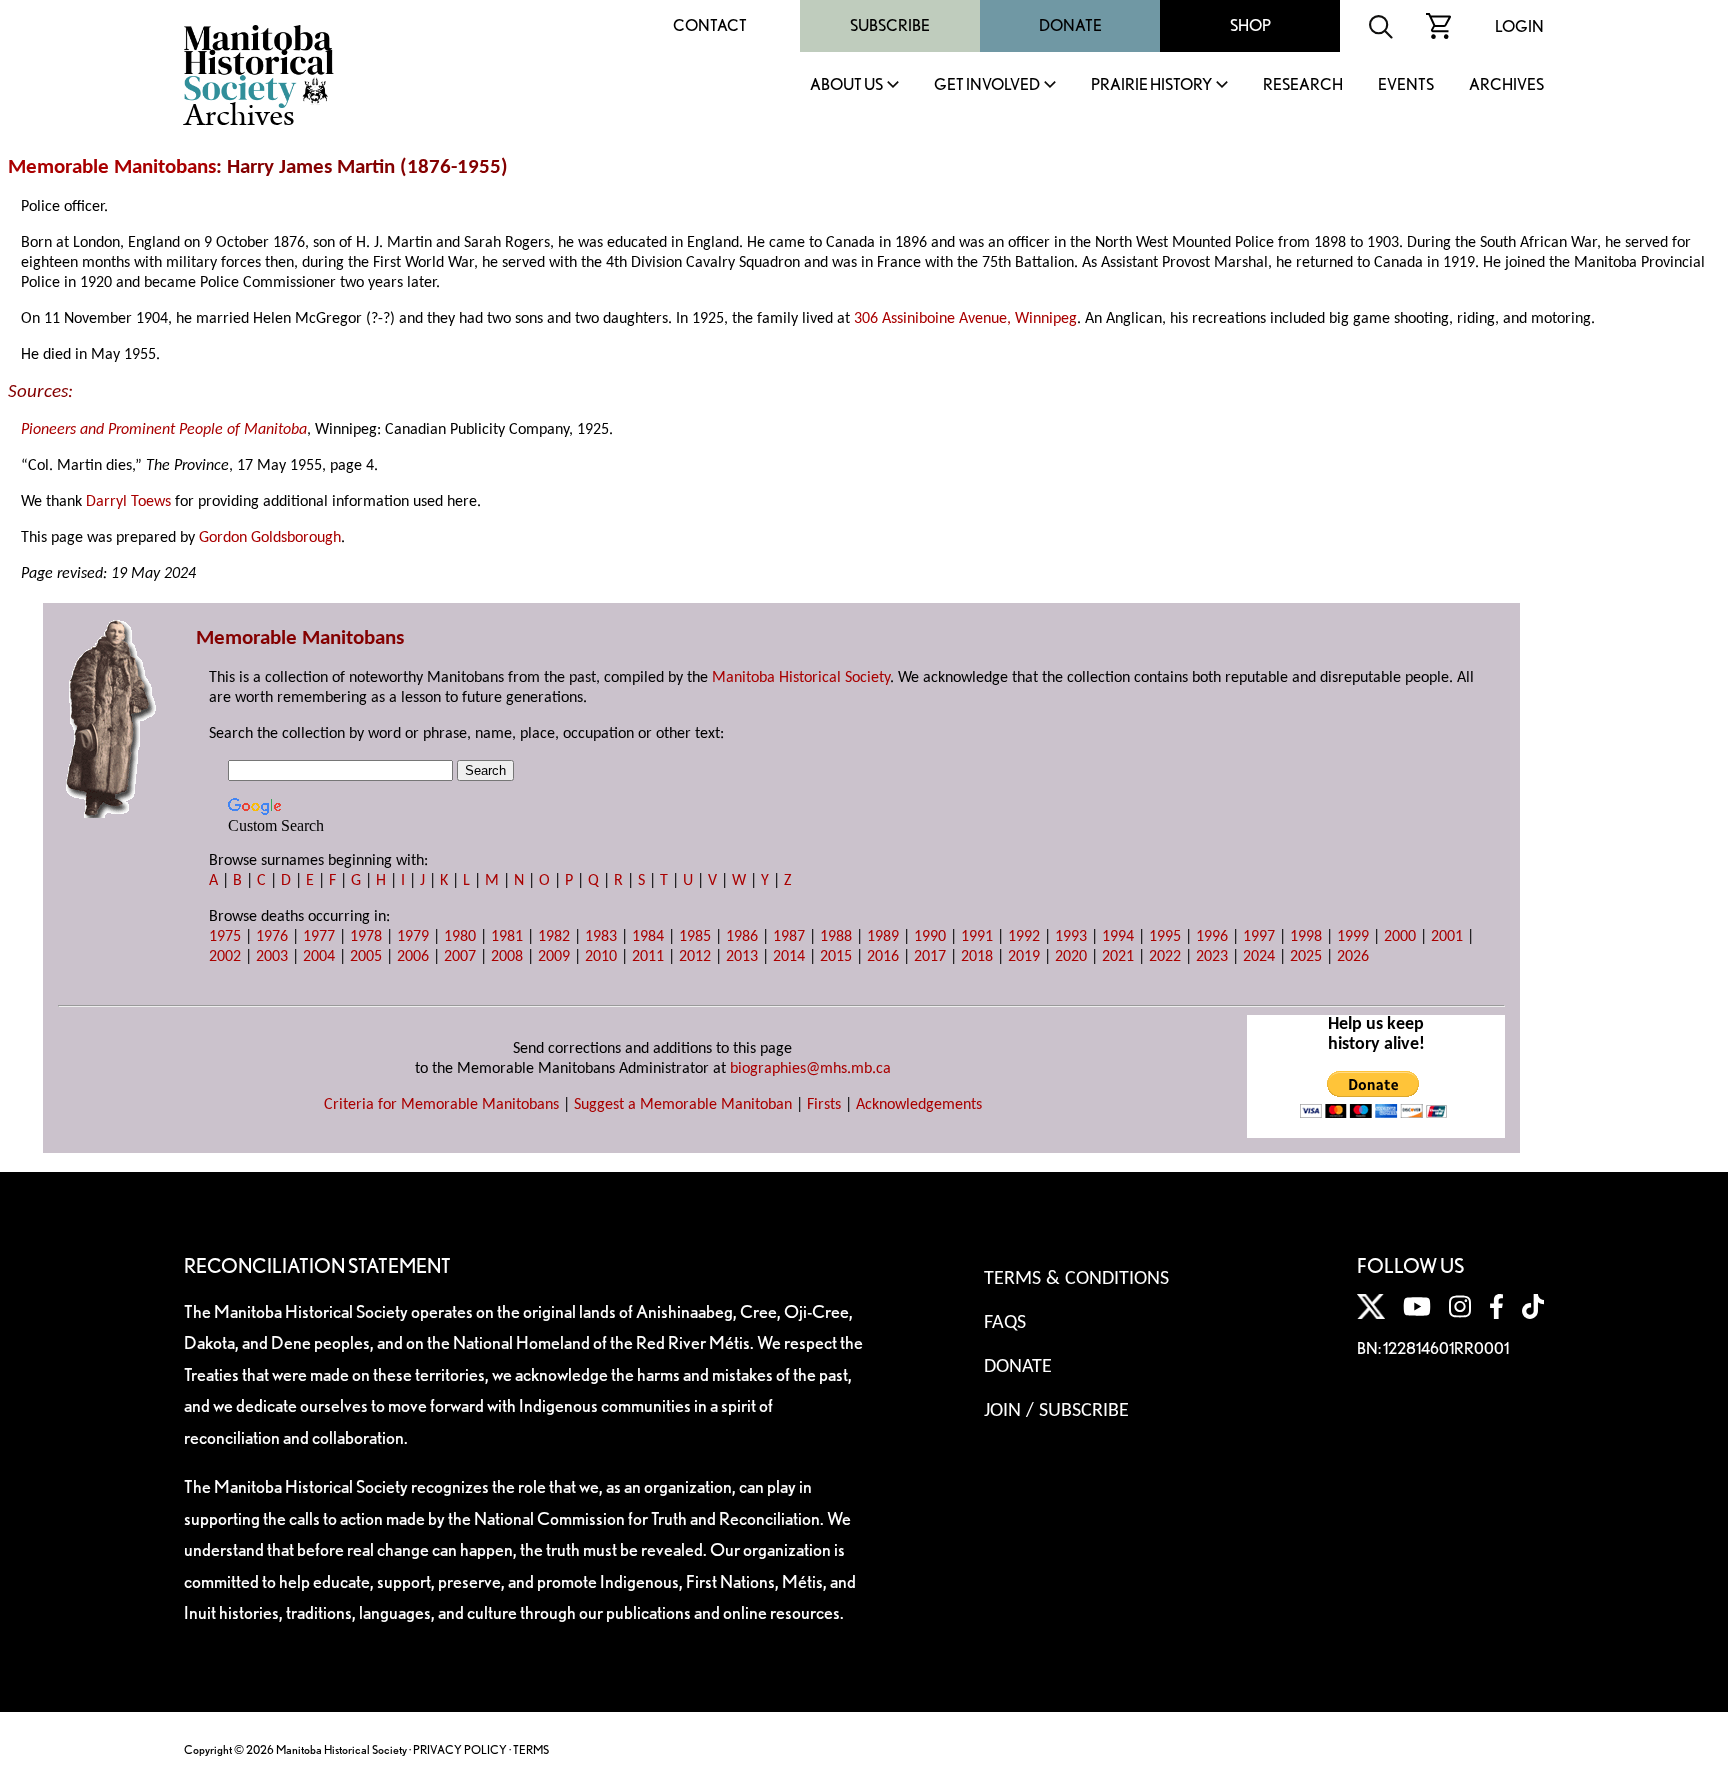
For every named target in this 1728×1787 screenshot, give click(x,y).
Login (1519, 26)
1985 (695, 937)
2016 (883, 957)
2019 (1024, 957)
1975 (225, 937)
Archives (1506, 85)
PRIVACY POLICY (460, 1749)
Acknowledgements (919, 1105)
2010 (601, 957)
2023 (1212, 957)
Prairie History (1151, 85)
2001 (1447, 937)
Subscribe (890, 25)
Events (1406, 85)
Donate (1070, 25)
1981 (507, 937)
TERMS (531, 1749)
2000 (1400, 937)
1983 (601, 937)
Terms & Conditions (1076, 1279)
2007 (460, 957)
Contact (710, 25)
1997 (1259, 937)
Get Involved (987, 85)
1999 (1353, 937)
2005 (366, 957)
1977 (319, 937)
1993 (1071, 937)
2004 (319, 957)
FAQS (1005, 1323)
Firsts (824, 1105)
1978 (366, 937)
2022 (1165, 957)
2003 (272, 957)
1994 (1118, 937)
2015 (836, 957)
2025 (1306, 957)
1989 (883, 937)
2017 (930, 957)
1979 (413, 937)
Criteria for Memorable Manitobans (441, 1105)
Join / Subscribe (1056, 1411)
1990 (930, 937)
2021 (1118, 957)
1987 (789, 937)
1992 (1024, 937)
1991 (977, 937)
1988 (836, 937)
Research (1303, 85)
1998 (1306, 937)
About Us (846, 85)
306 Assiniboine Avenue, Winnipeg (965, 319)
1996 (1212, 937)
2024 (1259, 957)
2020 (1071, 957)
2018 (977, 957)
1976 (272, 937)
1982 (554, 937)
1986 (742, 937)
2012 (695, 957)
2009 (554, 957)
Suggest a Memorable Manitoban (683, 1105)
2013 (742, 957)
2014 (789, 957)
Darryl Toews (128, 502)
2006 (413, 957)
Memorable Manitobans (112, 167)
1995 (1165, 937)
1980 (460, 937)
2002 (225, 957)
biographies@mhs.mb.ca (810, 1069)
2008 (507, 957)
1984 (648, 937)
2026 (1353, 957)
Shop (1250, 25)
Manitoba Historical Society (801, 678)
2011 (648, 957)
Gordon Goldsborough (270, 538)
